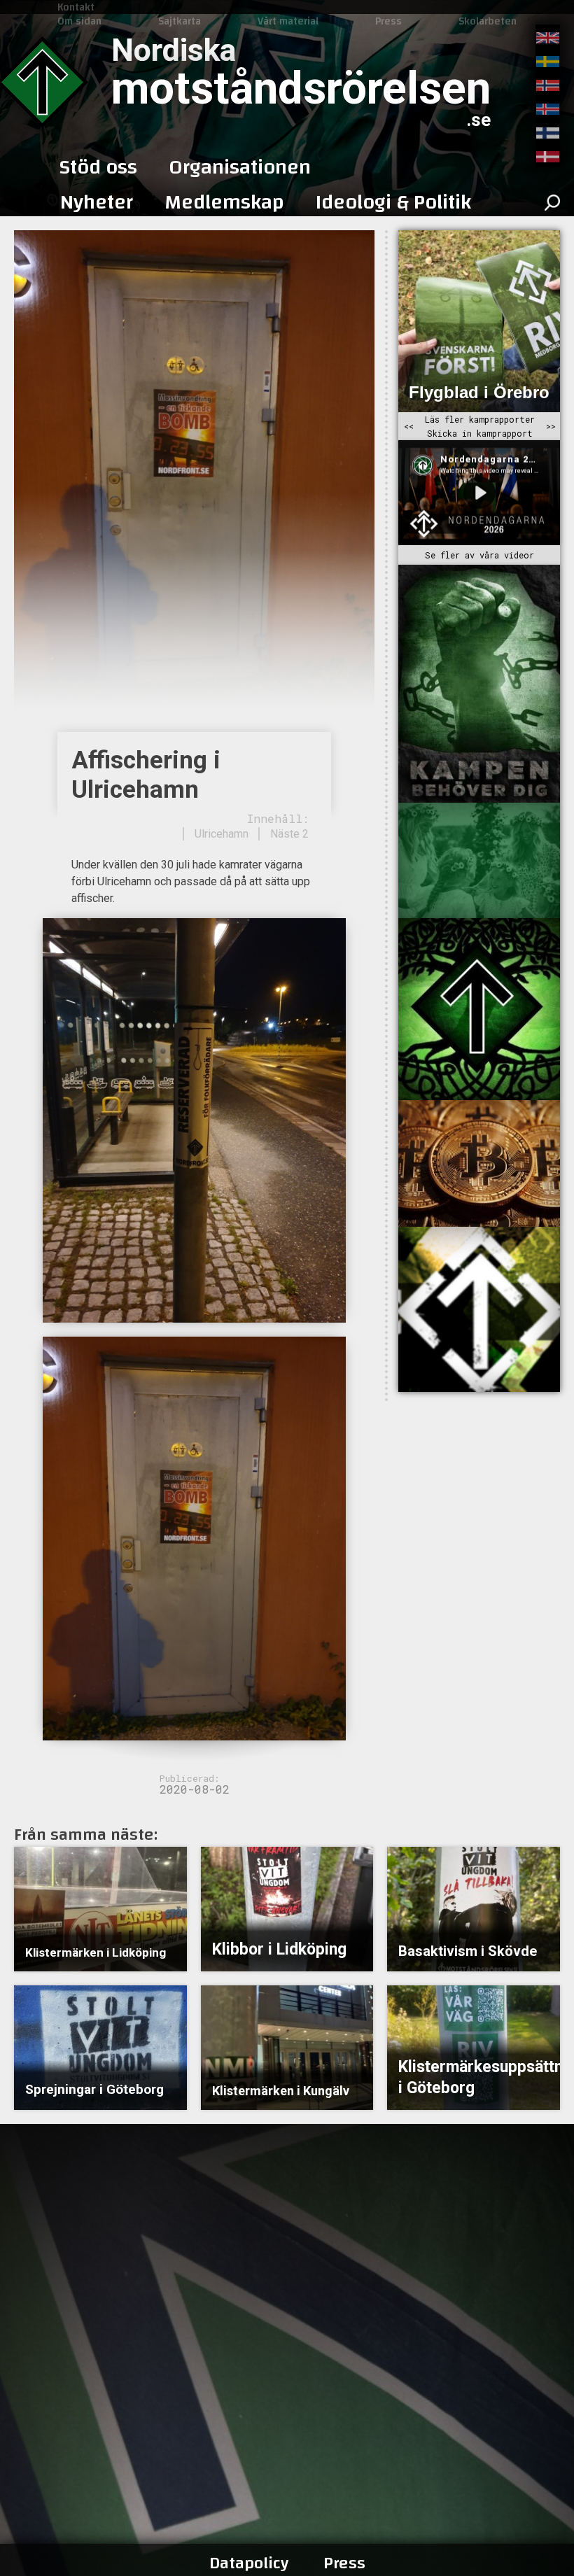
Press (388, 21)
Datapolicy (249, 2563)
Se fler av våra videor (479, 555)
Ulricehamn (222, 834)
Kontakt (76, 7)
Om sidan (79, 21)
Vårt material (288, 21)
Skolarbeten (488, 21)
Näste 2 (289, 834)
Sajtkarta (180, 21)
